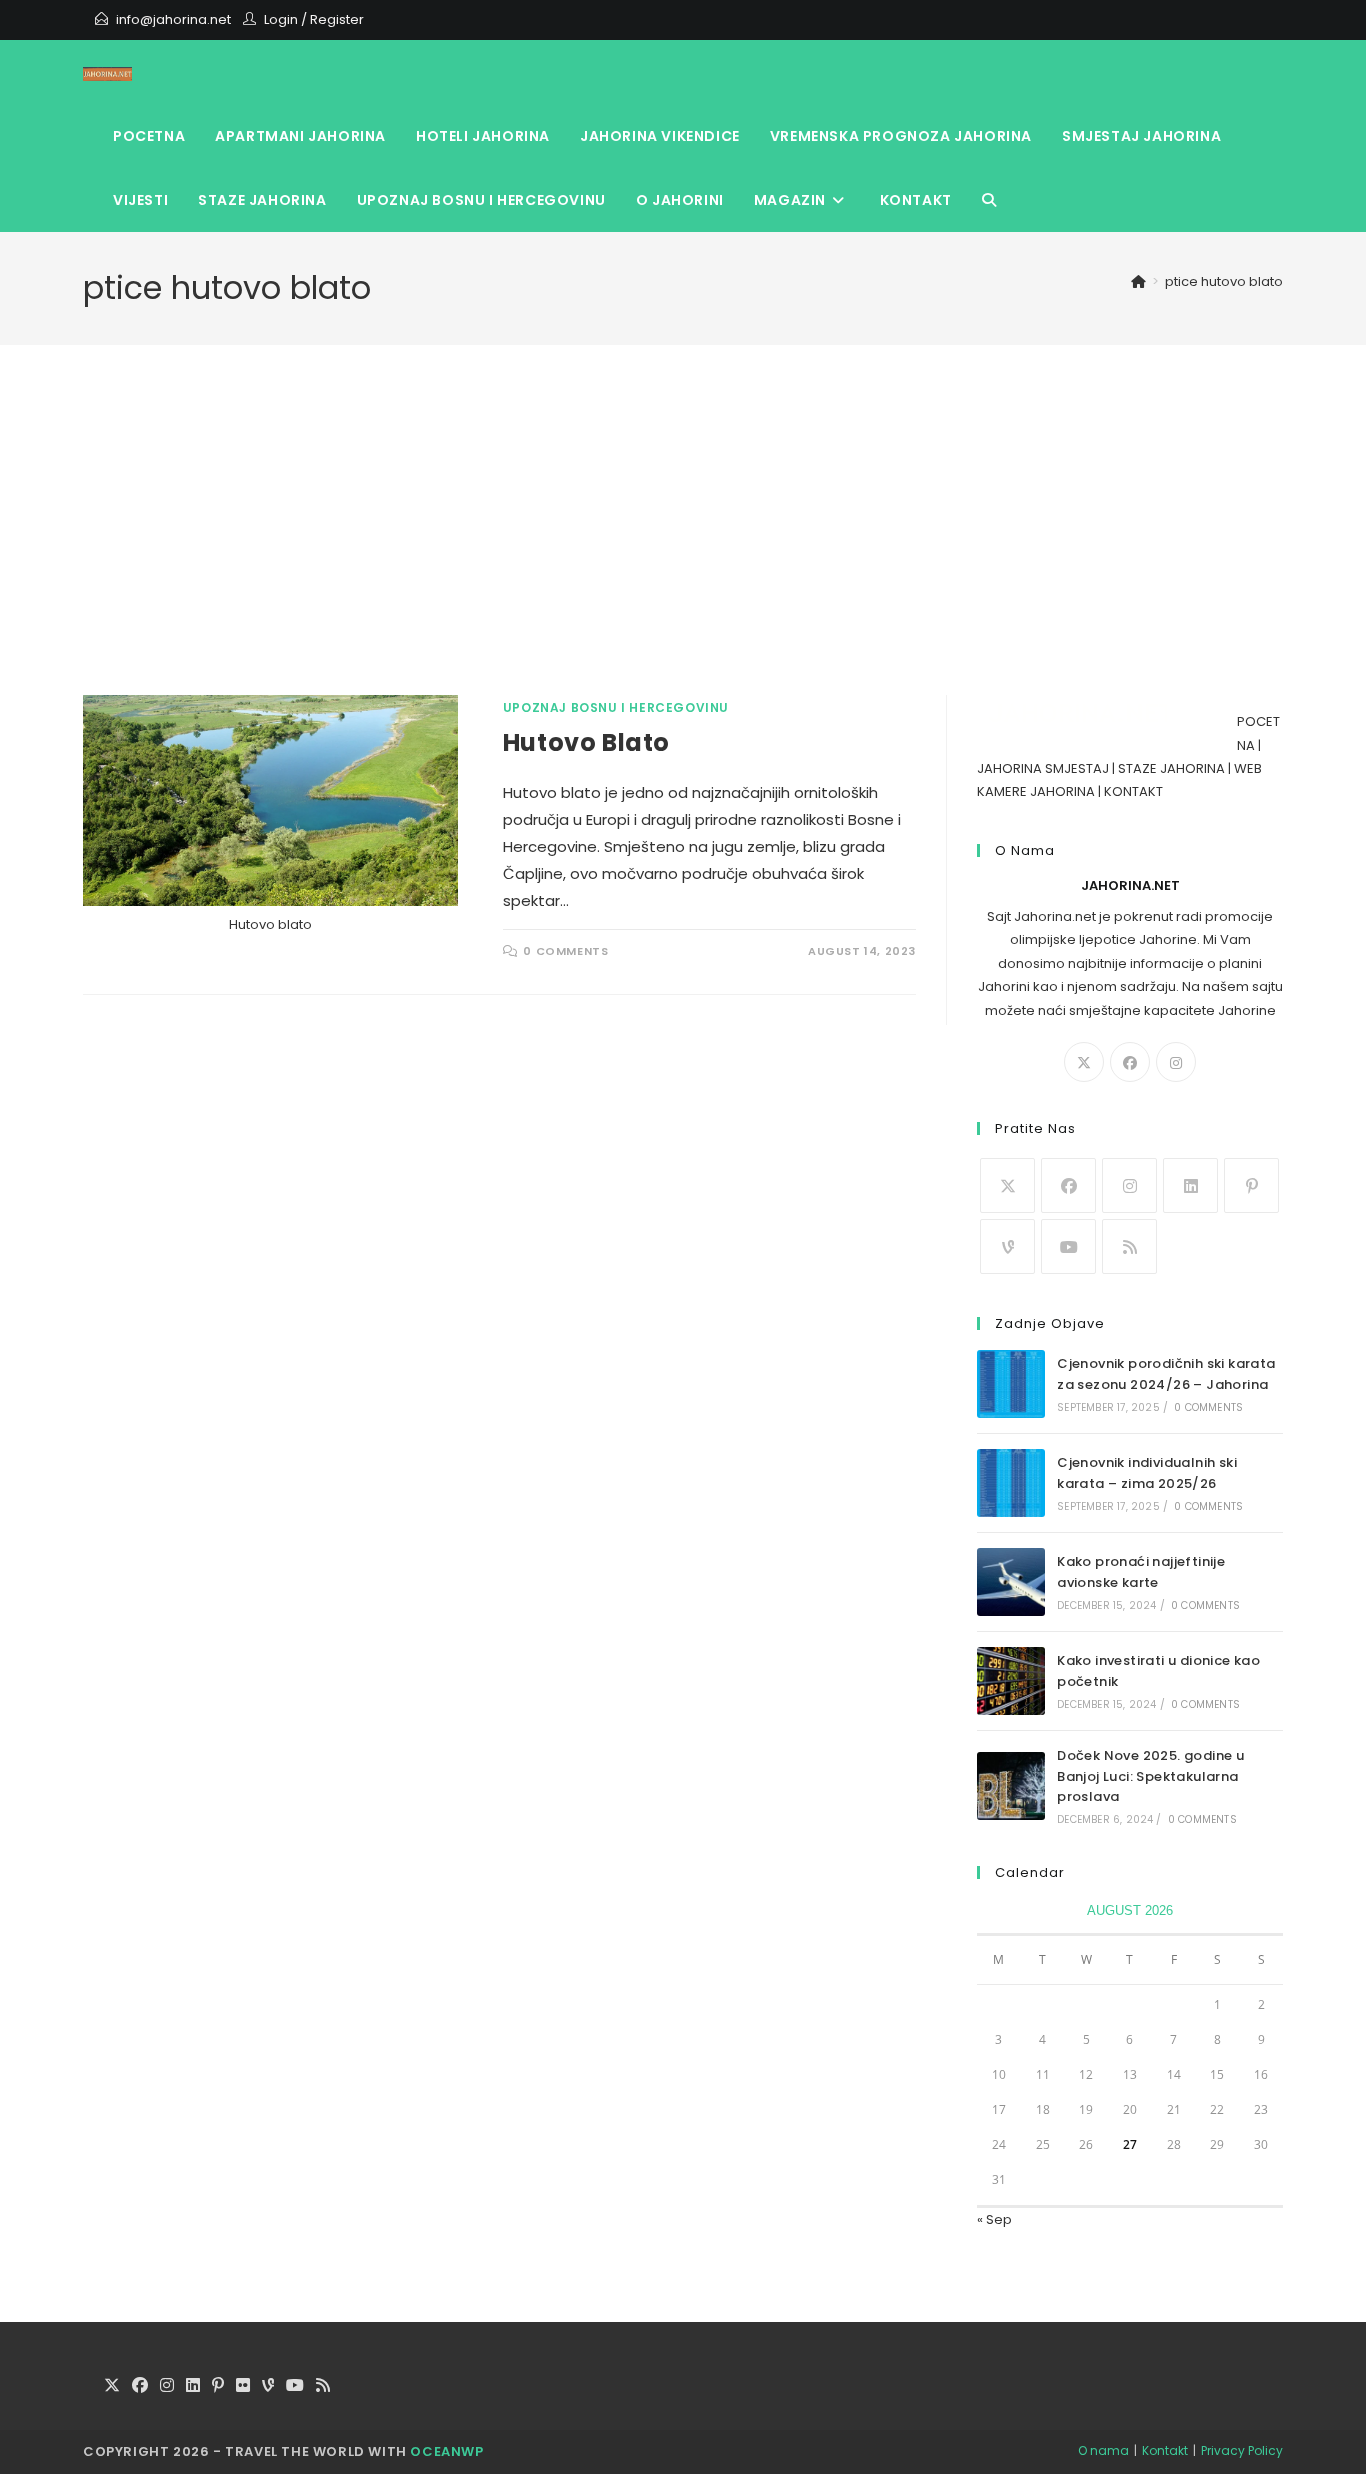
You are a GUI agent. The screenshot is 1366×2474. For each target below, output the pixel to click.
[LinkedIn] (1190, 1185)
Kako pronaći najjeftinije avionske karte (1141, 1572)
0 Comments (565, 951)
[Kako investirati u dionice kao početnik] (1011, 1681)
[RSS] (1129, 1246)
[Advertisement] (683, 545)
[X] (1084, 1062)
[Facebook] (1130, 1062)
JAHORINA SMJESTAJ (1043, 768)
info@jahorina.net (173, 19)
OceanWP (446, 2451)
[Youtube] (1068, 1246)
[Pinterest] (1251, 1185)
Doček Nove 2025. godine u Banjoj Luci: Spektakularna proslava (1150, 1776)
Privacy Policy (1242, 2450)
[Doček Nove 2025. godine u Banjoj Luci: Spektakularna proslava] (1011, 1786)
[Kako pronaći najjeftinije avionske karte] (1011, 1582)
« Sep (994, 2219)
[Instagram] (1176, 1062)
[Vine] (1007, 1246)
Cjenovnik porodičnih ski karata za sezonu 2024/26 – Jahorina (1166, 1374)
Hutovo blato (586, 742)
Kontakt (1165, 2450)
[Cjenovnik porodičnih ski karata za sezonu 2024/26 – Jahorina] (1011, 1384)
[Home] (1138, 281)
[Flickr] (243, 2386)
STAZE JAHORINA (1171, 768)
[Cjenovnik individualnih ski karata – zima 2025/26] (1011, 1483)
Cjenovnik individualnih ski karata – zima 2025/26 (1147, 1473)
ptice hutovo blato (1224, 281)
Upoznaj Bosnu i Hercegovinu (616, 707)
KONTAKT (1133, 791)
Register (337, 19)
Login (281, 19)
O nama (1103, 2450)
